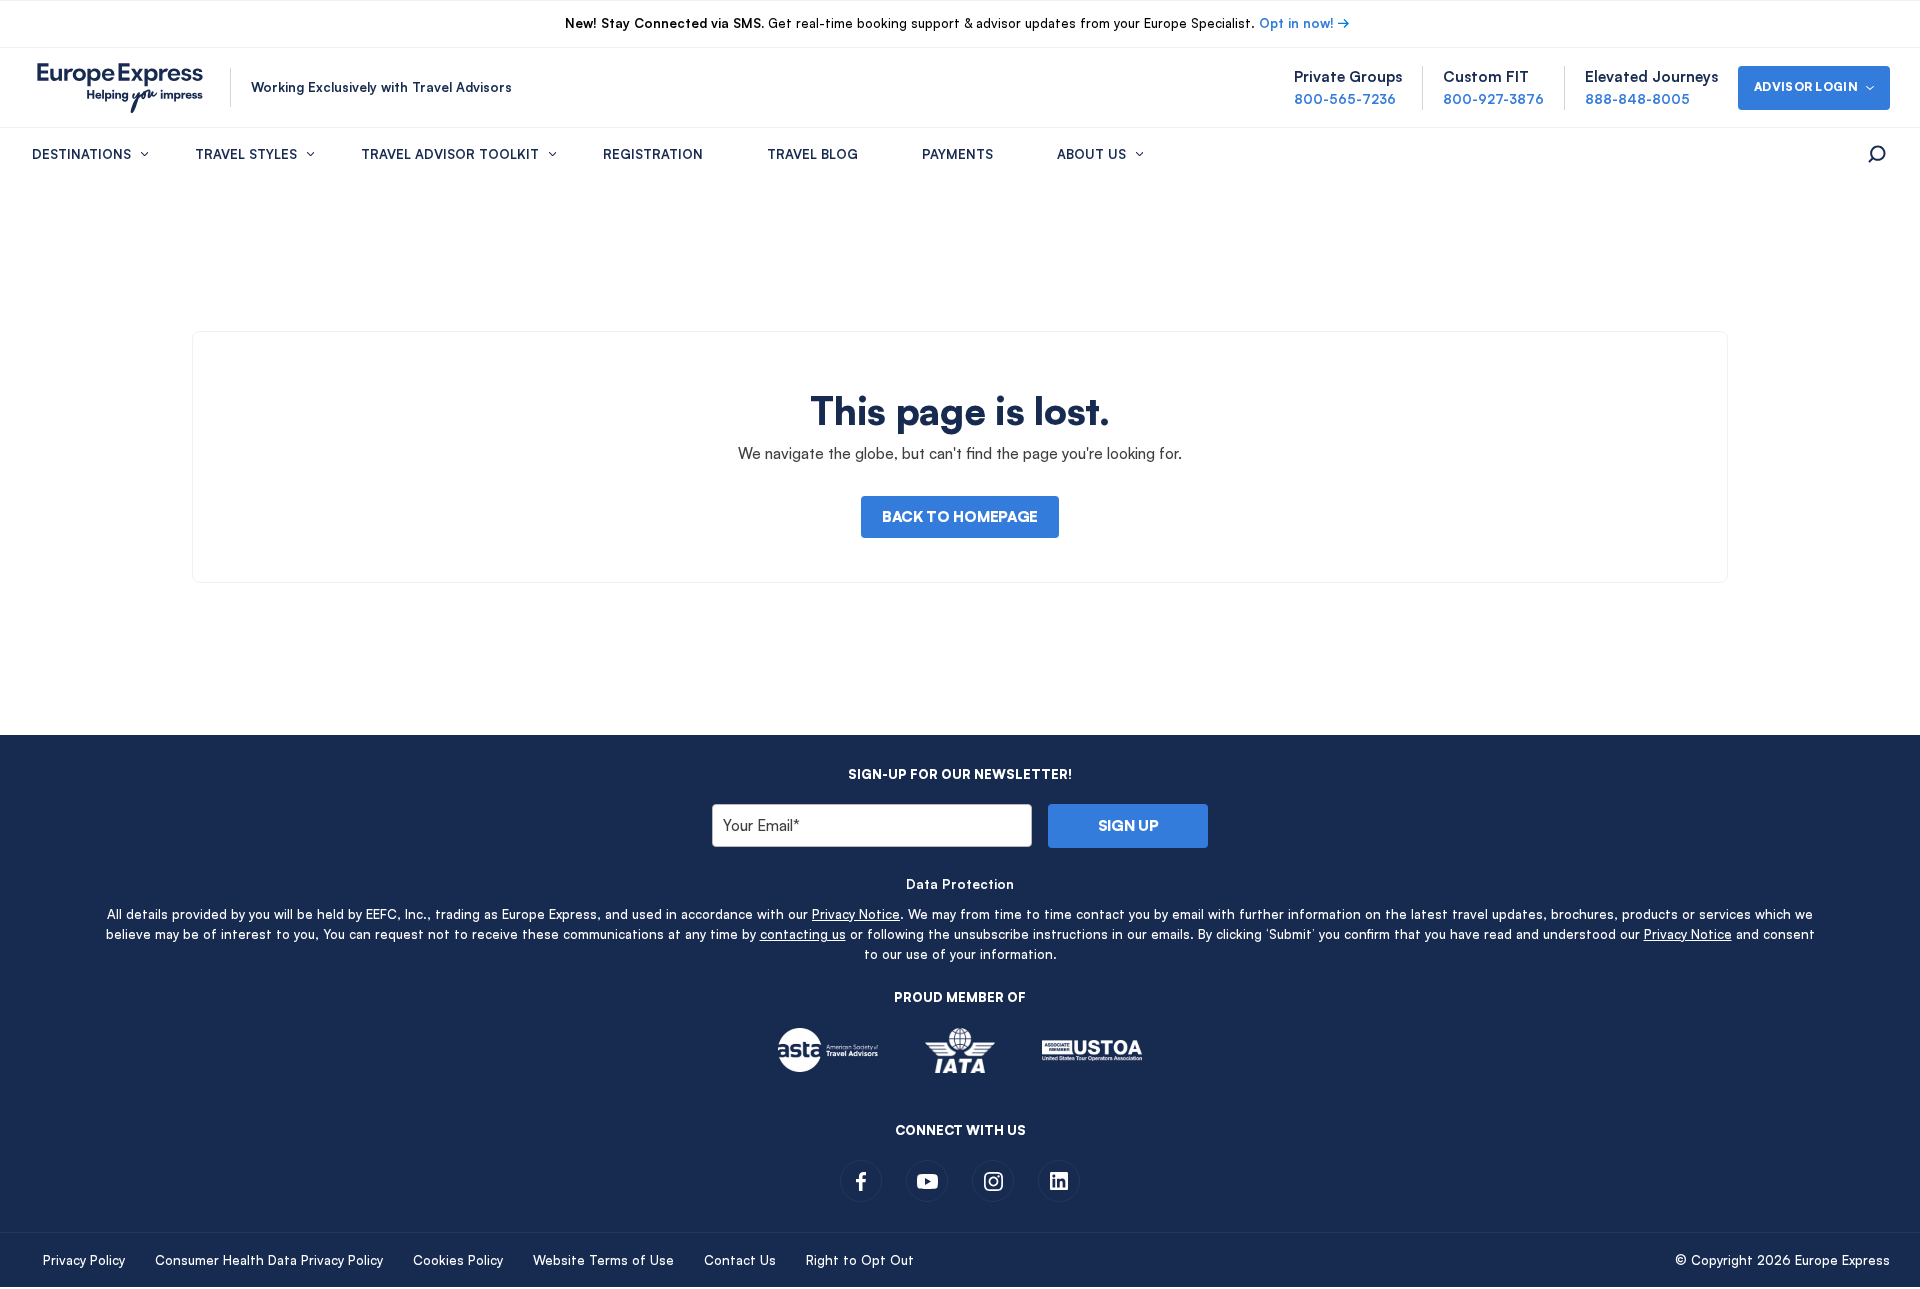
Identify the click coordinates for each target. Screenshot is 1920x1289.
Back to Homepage (960, 516)
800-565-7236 (1345, 99)
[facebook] (861, 1181)
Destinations (81, 154)
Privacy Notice (856, 914)
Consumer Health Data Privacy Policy (269, 1260)
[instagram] (993, 1181)
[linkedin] (1059, 1181)
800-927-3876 (1493, 99)
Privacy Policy (84, 1260)
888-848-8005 (1637, 99)
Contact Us (740, 1260)
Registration (653, 154)
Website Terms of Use (603, 1260)
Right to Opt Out (860, 1260)
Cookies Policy (458, 1260)
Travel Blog (812, 154)
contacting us (803, 934)
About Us (1091, 154)
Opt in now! (1296, 23)
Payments (957, 154)
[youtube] (927, 1181)
